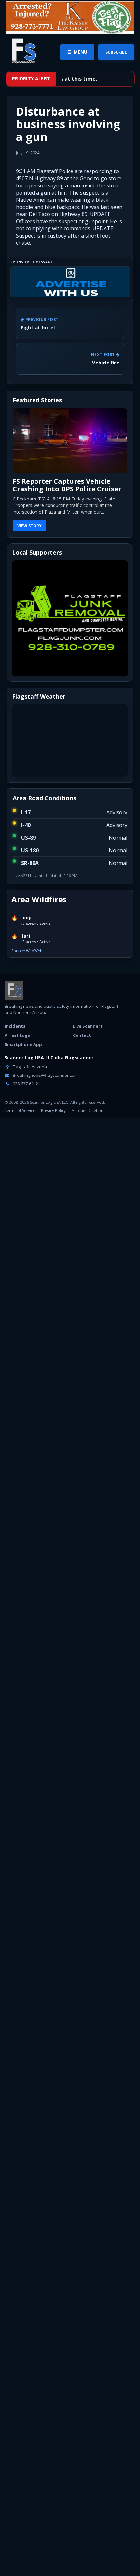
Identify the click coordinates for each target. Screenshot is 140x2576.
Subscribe (116, 52)
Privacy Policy (53, 1110)
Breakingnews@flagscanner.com (45, 1075)
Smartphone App (23, 1044)
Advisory (117, 812)
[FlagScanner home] (14, 991)
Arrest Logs (17, 1035)
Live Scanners (88, 1026)
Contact (82, 1035)
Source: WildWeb (27, 951)
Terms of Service (20, 1110)
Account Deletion (87, 1110)
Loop (26, 918)
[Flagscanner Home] (23, 51)
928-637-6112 (25, 1084)
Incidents (15, 1026)
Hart (25, 936)
